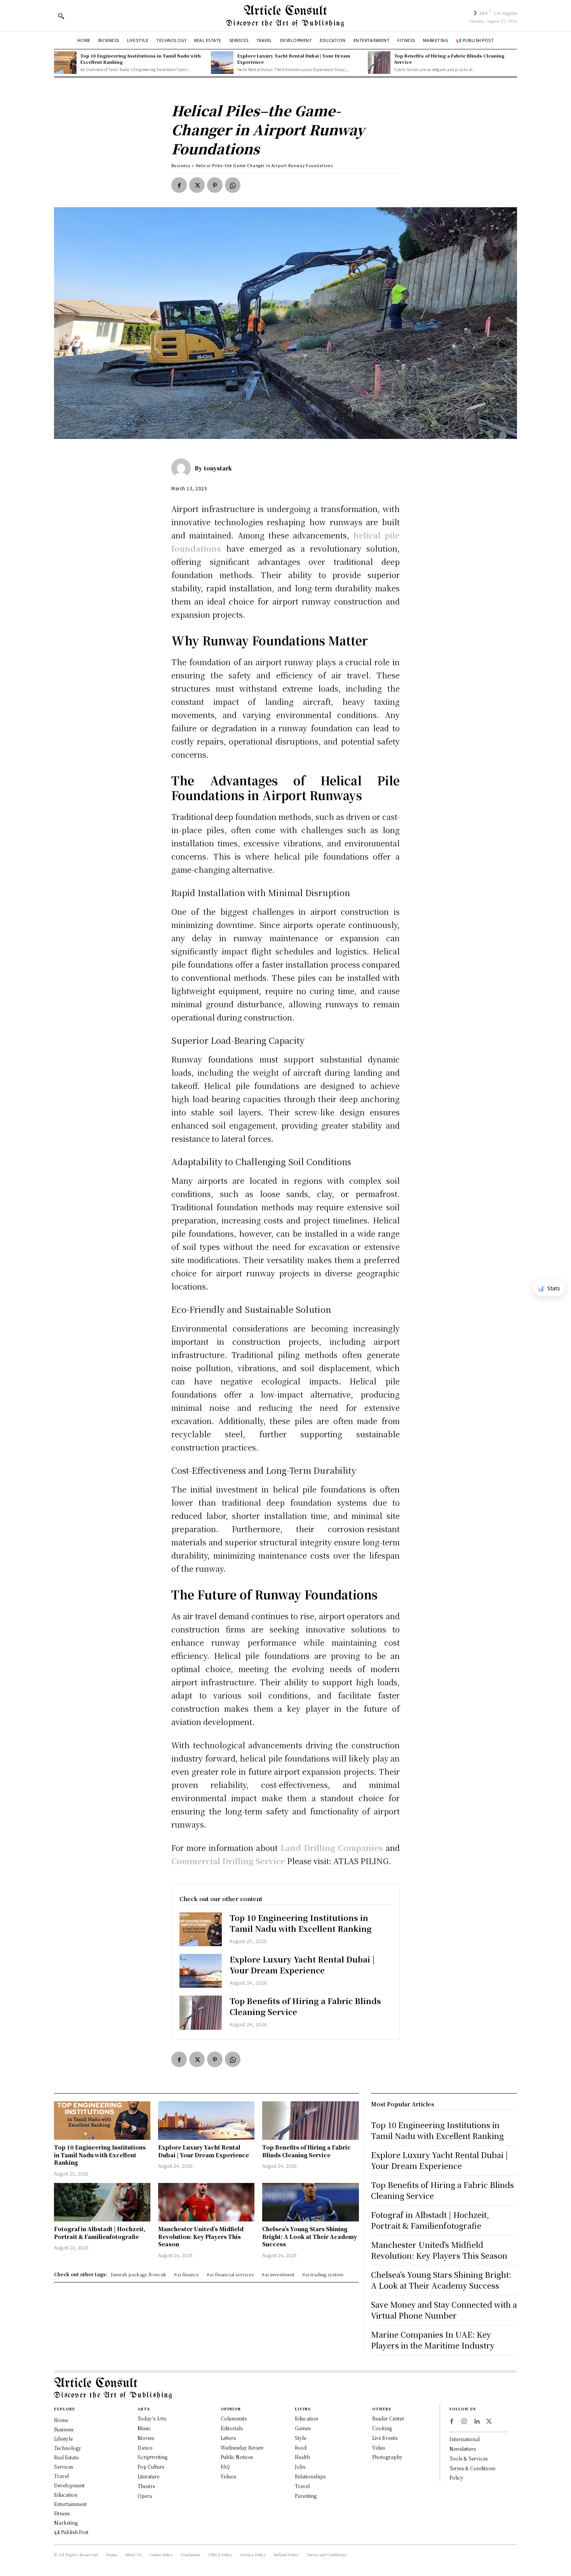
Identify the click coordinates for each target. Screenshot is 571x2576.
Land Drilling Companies (332, 1848)
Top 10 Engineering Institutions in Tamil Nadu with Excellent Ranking (141, 59)
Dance (145, 2448)
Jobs (300, 2467)
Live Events (385, 2438)
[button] (61, 16)
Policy (456, 2477)
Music (144, 2428)
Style (300, 2438)
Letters (228, 2438)
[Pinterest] (215, 185)
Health (302, 2457)
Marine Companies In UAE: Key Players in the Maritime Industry (433, 2340)
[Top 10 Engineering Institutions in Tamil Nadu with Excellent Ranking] (65, 63)
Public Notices (237, 2457)
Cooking (382, 2428)
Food (301, 2448)
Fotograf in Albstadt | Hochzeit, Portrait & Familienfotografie (100, 2233)
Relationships (310, 2476)
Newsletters (463, 2449)
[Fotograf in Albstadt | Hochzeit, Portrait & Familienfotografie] (102, 2202)
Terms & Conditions (472, 2468)
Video (379, 2448)
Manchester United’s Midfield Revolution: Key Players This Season (201, 2236)
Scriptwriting (152, 2457)
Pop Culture (151, 2467)
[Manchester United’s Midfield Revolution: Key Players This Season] (206, 2202)
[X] (197, 185)
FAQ (225, 2467)
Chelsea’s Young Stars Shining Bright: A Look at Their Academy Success (310, 2236)
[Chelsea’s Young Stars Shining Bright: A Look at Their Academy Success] (310, 2202)
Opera (145, 2496)
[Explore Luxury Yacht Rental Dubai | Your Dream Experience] (222, 63)
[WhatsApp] (233, 185)
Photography (387, 2457)
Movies (146, 2438)
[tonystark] (183, 468)
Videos (228, 2476)
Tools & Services (468, 2458)
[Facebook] (179, 185)
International (465, 2439)
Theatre (146, 2486)
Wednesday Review (242, 2448)
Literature (148, 2476)
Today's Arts (152, 2418)
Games (303, 2428)
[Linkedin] (477, 2422)
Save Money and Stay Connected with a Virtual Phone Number (444, 2310)
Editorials (232, 2428)
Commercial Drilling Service (228, 1861)
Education (306, 2418)
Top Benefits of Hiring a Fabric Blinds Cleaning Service (449, 59)
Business (181, 165)
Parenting (306, 2496)
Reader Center (388, 2418)
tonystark (218, 468)
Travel (302, 2486)
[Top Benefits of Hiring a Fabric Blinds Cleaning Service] (379, 63)
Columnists (234, 2418)
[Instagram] (464, 2422)
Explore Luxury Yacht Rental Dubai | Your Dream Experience (294, 59)
